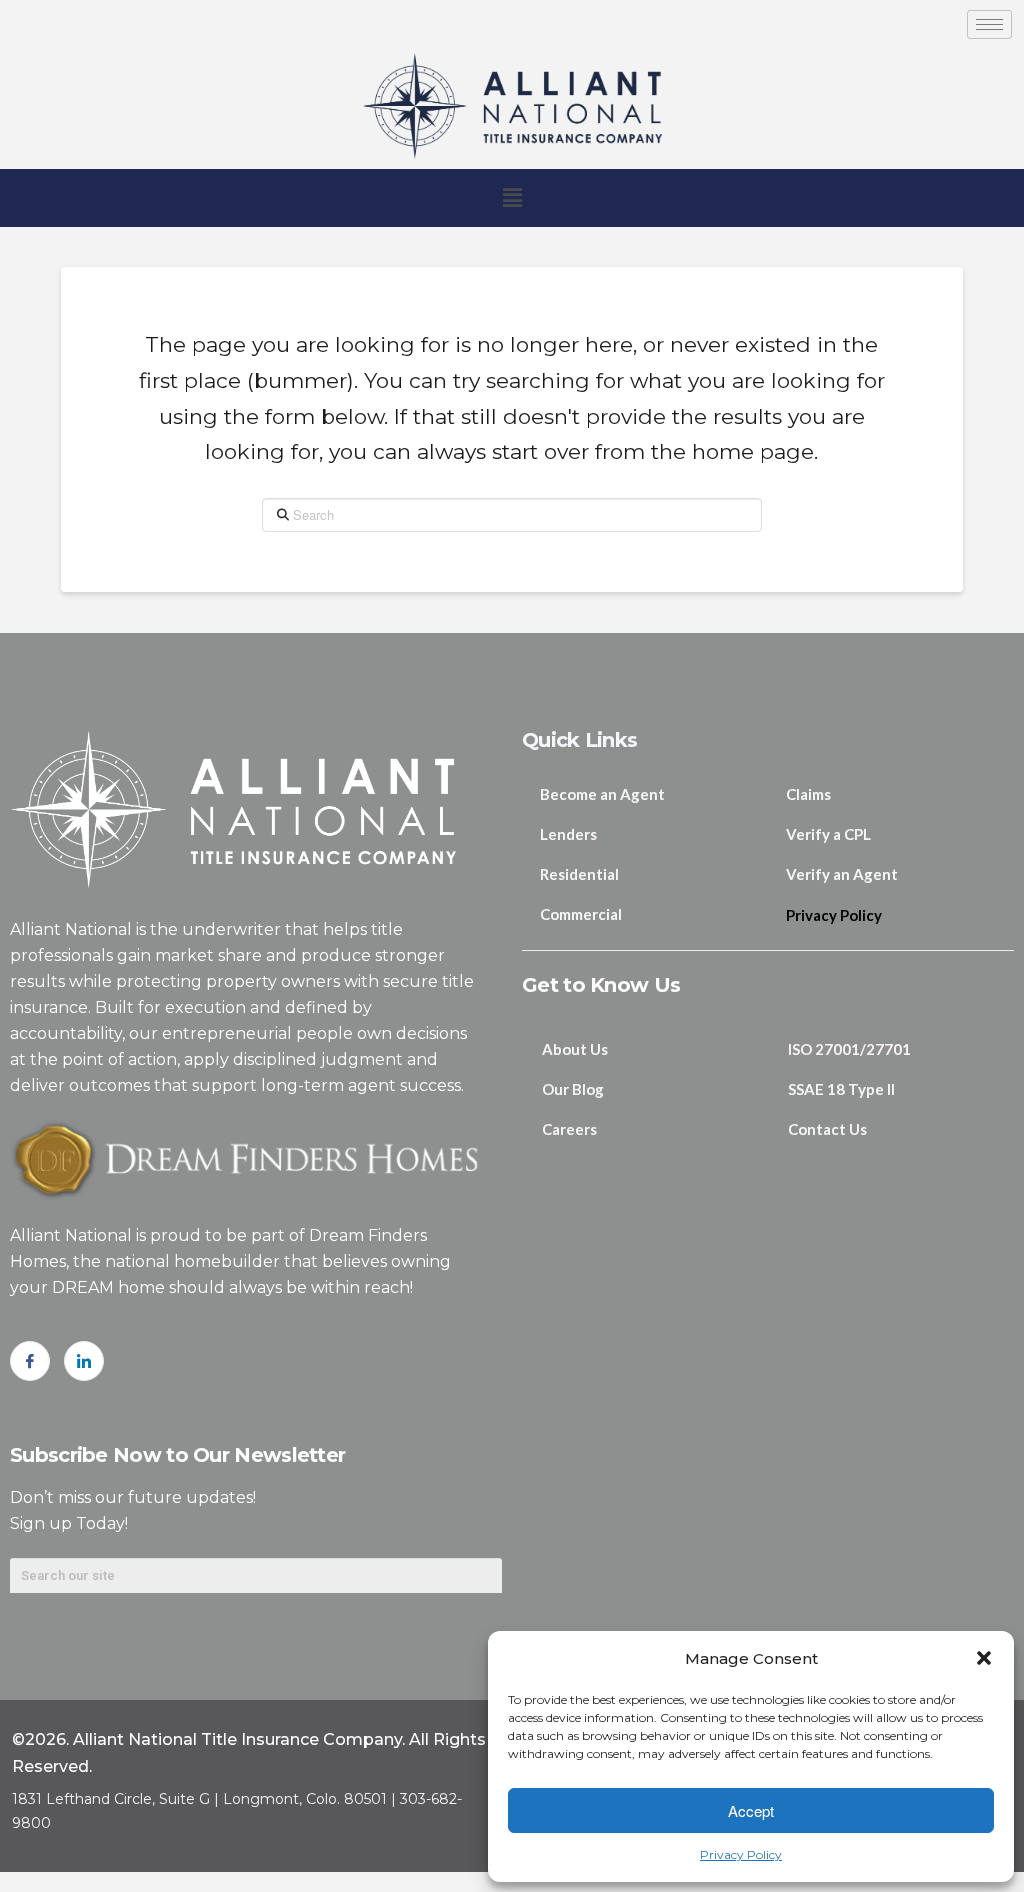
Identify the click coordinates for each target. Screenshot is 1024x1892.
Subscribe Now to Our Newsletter (177, 1455)
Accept (751, 1810)
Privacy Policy (741, 1854)
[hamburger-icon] (989, 24)
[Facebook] (30, 1361)
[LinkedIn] (84, 1361)
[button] (984, 1658)
